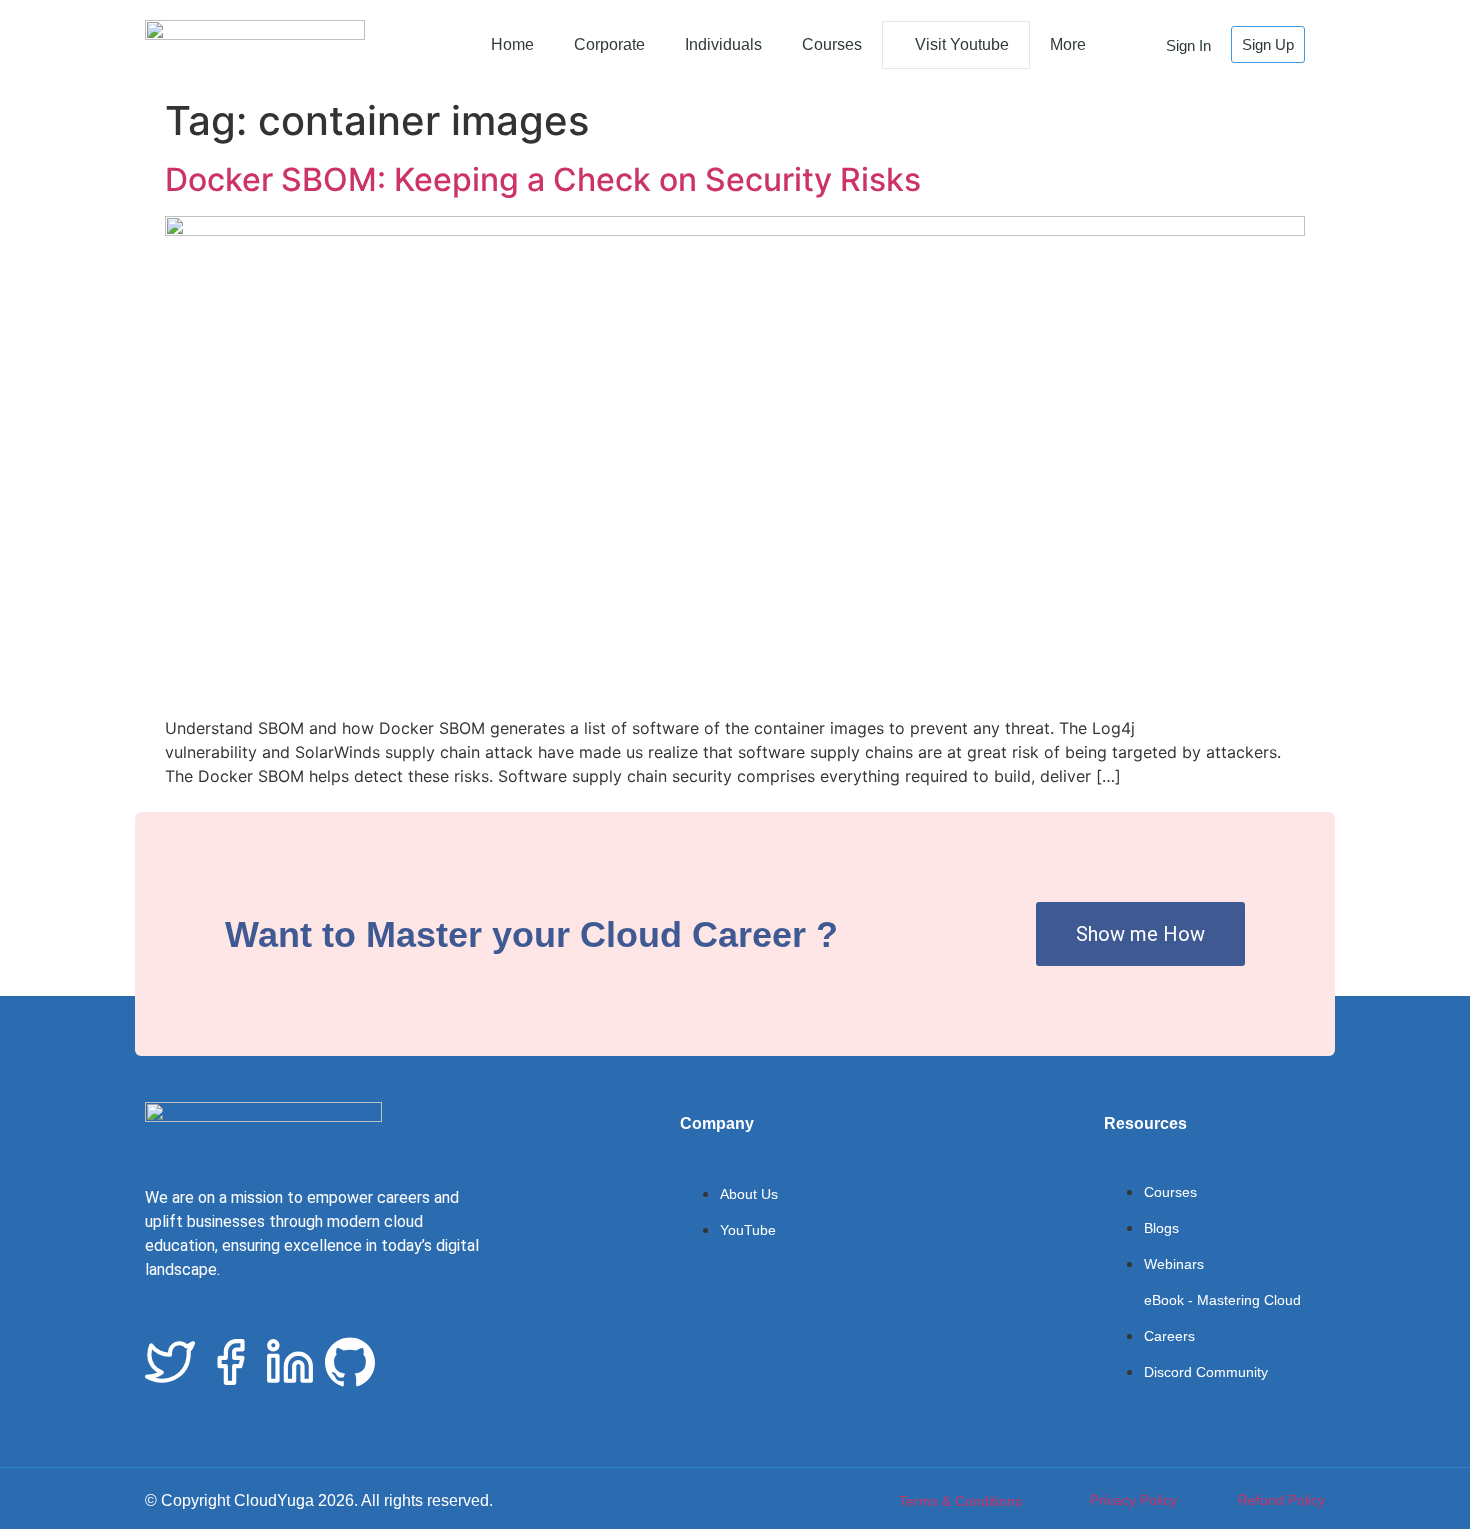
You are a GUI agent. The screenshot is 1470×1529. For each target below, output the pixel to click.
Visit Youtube (962, 44)
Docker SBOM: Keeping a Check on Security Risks (543, 179)
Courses (832, 44)
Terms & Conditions (960, 1501)
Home (512, 44)
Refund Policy (1281, 1500)
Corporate (609, 44)
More (1068, 44)
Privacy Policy (1133, 1500)
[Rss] (410, 1362)
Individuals (723, 44)
